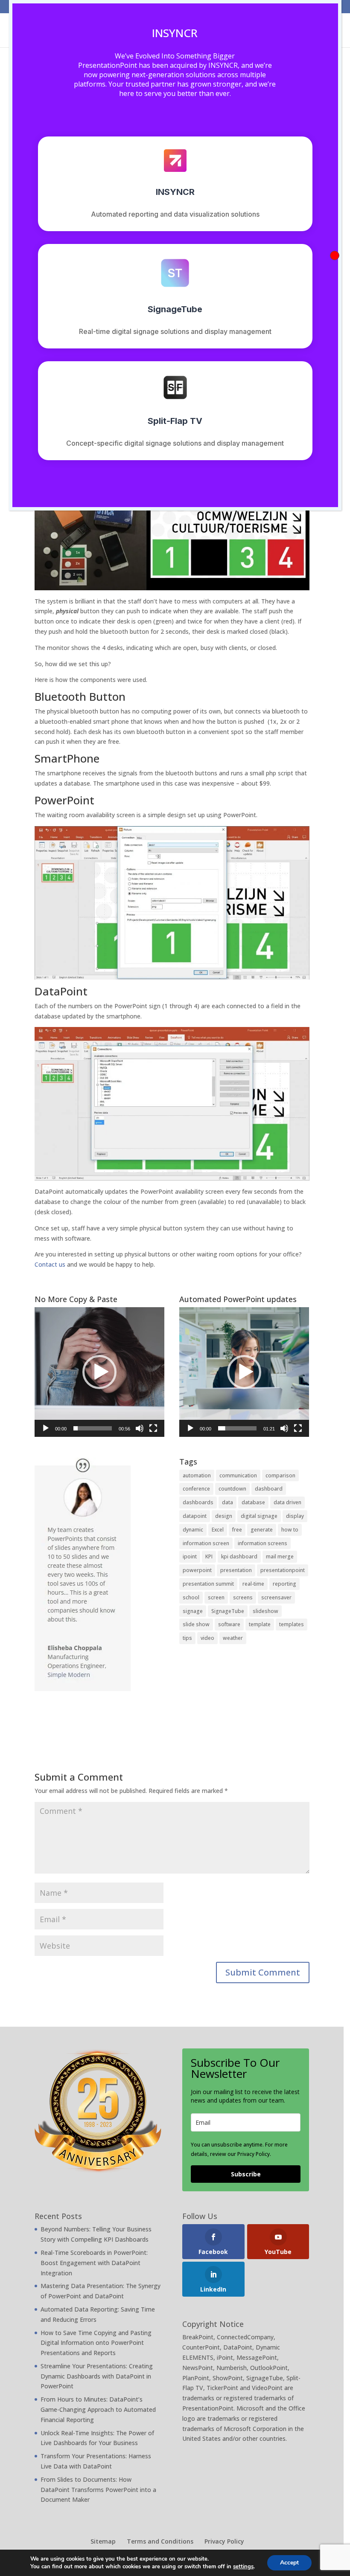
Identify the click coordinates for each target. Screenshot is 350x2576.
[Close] (335, 255)
